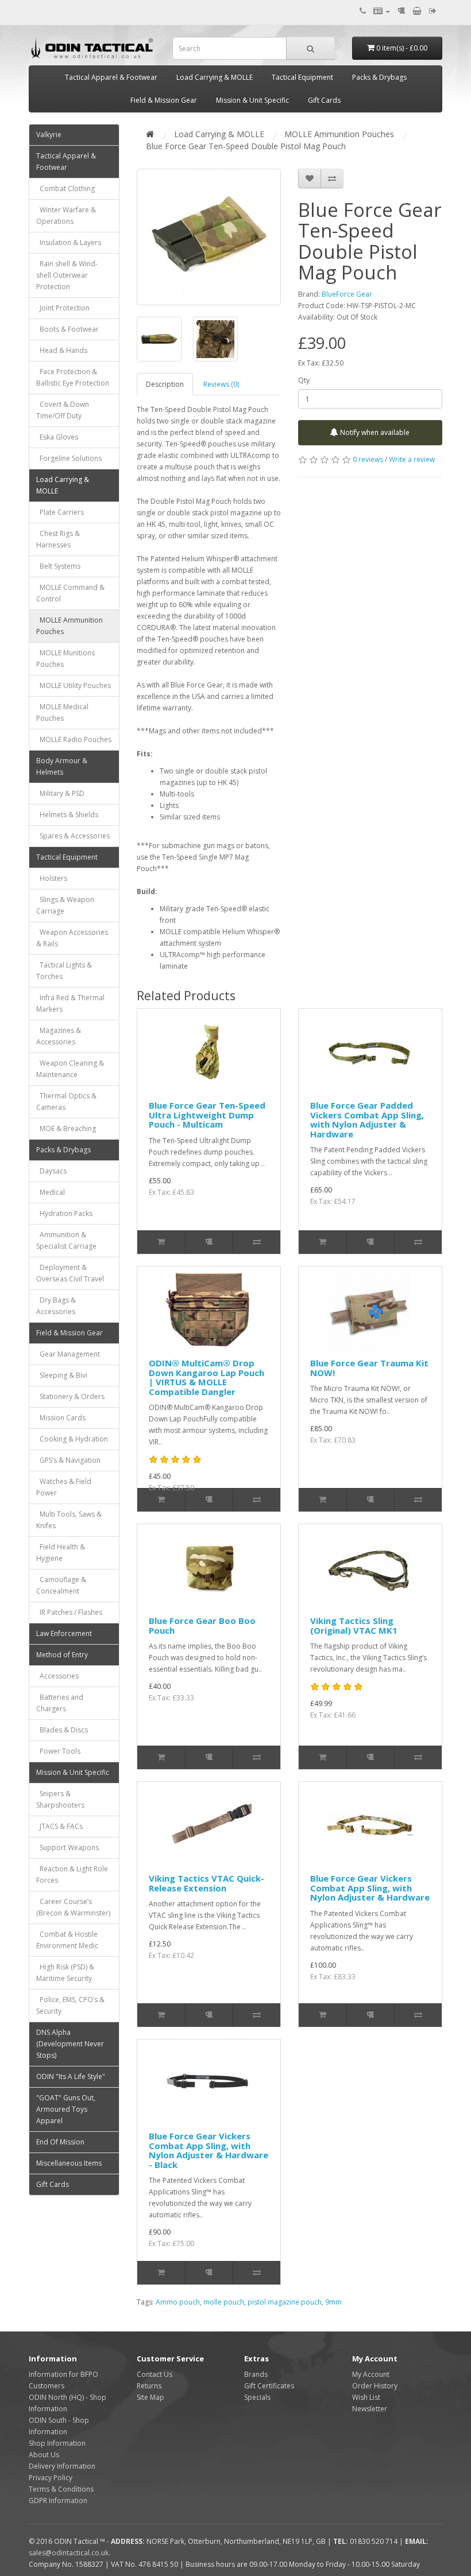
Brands (256, 2374)
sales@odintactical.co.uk (69, 2553)
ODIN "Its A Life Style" (71, 2076)
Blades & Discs (62, 1730)
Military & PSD (60, 793)
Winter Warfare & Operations (66, 215)
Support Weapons (67, 1848)
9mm (333, 2302)
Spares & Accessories (73, 836)
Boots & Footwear (67, 329)
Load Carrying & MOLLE (215, 77)
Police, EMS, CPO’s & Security (70, 2005)
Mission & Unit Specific (252, 100)
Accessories (57, 1676)
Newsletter (370, 2409)
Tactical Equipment (302, 77)
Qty (304, 380)
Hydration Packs (64, 1213)
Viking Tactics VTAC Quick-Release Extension (206, 1883)
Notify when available (374, 432)
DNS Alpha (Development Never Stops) (70, 2044)
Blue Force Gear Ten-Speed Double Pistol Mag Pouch (246, 146)
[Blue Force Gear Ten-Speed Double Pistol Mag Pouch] (209, 237)
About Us (44, 2455)
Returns (149, 2386)
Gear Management (68, 1354)
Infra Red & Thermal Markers (70, 1003)
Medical (51, 1192)
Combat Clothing (65, 189)
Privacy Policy (51, 2478)
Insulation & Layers (69, 242)
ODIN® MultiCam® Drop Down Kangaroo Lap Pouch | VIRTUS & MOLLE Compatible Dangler (206, 1377)
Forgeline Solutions (69, 458)
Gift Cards (324, 100)
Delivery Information (62, 2466)
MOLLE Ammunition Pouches (70, 626)
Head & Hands (62, 350)
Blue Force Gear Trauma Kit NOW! (369, 1368)
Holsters (52, 878)
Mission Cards (61, 1418)
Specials (257, 2397)
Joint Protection (63, 308)
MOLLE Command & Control (70, 593)
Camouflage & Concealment (61, 1585)
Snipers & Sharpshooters (60, 1799)
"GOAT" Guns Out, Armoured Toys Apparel (66, 2109)
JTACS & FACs (59, 1826)
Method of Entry (62, 1655)
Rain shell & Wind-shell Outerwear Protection (67, 275)
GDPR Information (58, 2501)
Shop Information (57, 2443)
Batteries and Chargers (60, 1703)
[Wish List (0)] (401, 11)
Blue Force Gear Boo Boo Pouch (202, 1625)
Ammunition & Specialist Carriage (66, 1240)
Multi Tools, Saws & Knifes (69, 1520)
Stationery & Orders (70, 1396)
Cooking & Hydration (72, 1439)
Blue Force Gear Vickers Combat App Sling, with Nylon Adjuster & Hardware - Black (209, 2150)
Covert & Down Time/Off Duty (63, 410)
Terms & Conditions (61, 2489)
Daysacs (51, 1171)
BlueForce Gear (347, 294)
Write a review (412, 459)
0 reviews (368, 459)
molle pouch (224, 2302)
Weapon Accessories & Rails (72, 938)
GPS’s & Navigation (68, 1460)
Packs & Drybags (379, 77)
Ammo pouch (178, 2302)
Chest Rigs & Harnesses (58, 539)
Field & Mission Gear (164, 100)
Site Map (150, 2397)
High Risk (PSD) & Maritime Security (65, 1973)
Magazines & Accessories (59, 1036)
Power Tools (58, 1751)
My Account (371, 2374)
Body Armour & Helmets (62, 766)
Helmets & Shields (67, 815)
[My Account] (382, 11)
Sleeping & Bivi (62, 1375)
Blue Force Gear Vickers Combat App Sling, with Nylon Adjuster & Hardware (370, 1888)
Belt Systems (58, 566)
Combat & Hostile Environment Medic (67, 1940)
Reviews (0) (221, 384)
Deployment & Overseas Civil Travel (70, 1273)
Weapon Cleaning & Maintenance (70, 1069)
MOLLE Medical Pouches (62, 712)
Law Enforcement (64, 1633)
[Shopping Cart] (417, 11)
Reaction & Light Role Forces (72, 1874)
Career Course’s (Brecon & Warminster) (73, 1907)
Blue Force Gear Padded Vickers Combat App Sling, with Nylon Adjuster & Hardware (367, 1120)
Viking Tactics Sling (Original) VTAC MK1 (354, 1625)
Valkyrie (49, 135)
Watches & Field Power (64, 1487)
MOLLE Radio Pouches (74, 739)
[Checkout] (433, 11)
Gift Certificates (269, 2386)
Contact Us (155, 2374)
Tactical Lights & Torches (64, 971)
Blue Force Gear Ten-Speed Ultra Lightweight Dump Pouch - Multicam (207, 1115)
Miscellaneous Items (69, 2163)
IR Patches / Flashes (69, 1612)
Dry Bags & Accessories (56, 1306)
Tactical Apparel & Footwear (111, 77)
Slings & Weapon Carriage (65, 905)
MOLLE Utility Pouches (74, 685)
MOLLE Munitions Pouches (65, 658)
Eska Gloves (57, 437)
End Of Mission (60, 2142)
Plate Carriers (60, 512)
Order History (375, 2386)
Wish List (366, 2397)
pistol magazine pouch (285, 2302)
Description (165, 384)
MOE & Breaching (66, 1128)
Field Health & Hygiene (61, 1553)
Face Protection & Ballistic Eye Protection (73, 377)
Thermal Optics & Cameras (66, 1101)
